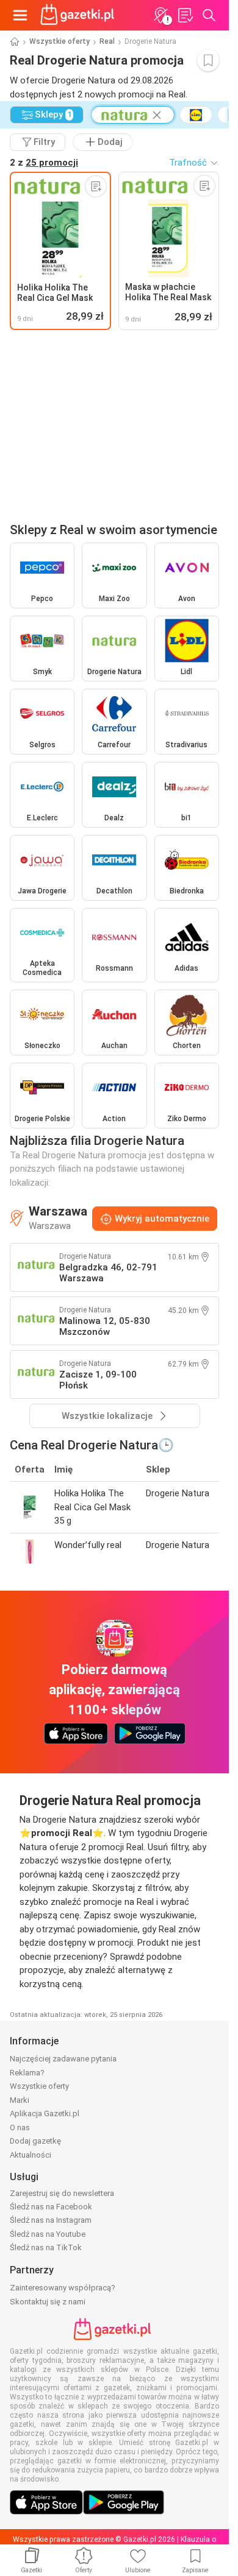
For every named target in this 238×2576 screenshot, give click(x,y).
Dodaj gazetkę (35, 2141)
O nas (20, 2127)
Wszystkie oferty (60, 41)
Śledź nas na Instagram (51, 2220)
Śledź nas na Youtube (48, 2234)
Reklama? (27, 2073)
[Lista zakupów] (185, 15)
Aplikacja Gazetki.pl (45, 2113)
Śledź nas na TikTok (46, 2247)
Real (107, 41)
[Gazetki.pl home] (79, 15)
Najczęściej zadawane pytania (63, 2059)
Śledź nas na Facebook (51, 2207)
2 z (44, 163)
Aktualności (31, 2155)
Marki (20, 2100)
